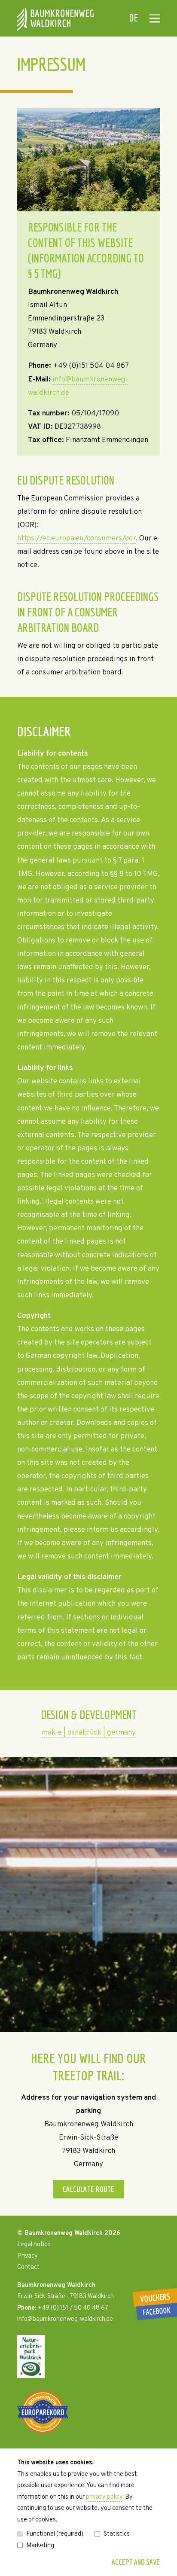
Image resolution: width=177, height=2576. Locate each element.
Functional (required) (55, 2534)
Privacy (27, 2256)
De (134, 18)
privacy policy (104, 2497)
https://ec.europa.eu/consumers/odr (76, 539)
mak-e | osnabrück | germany (89, 1733)
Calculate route (88, 2189)
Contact (28, 2267)
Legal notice (34, 2245)
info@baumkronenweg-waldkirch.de (65, 2319)
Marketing (40, 2546)
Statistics (117, 2534)
